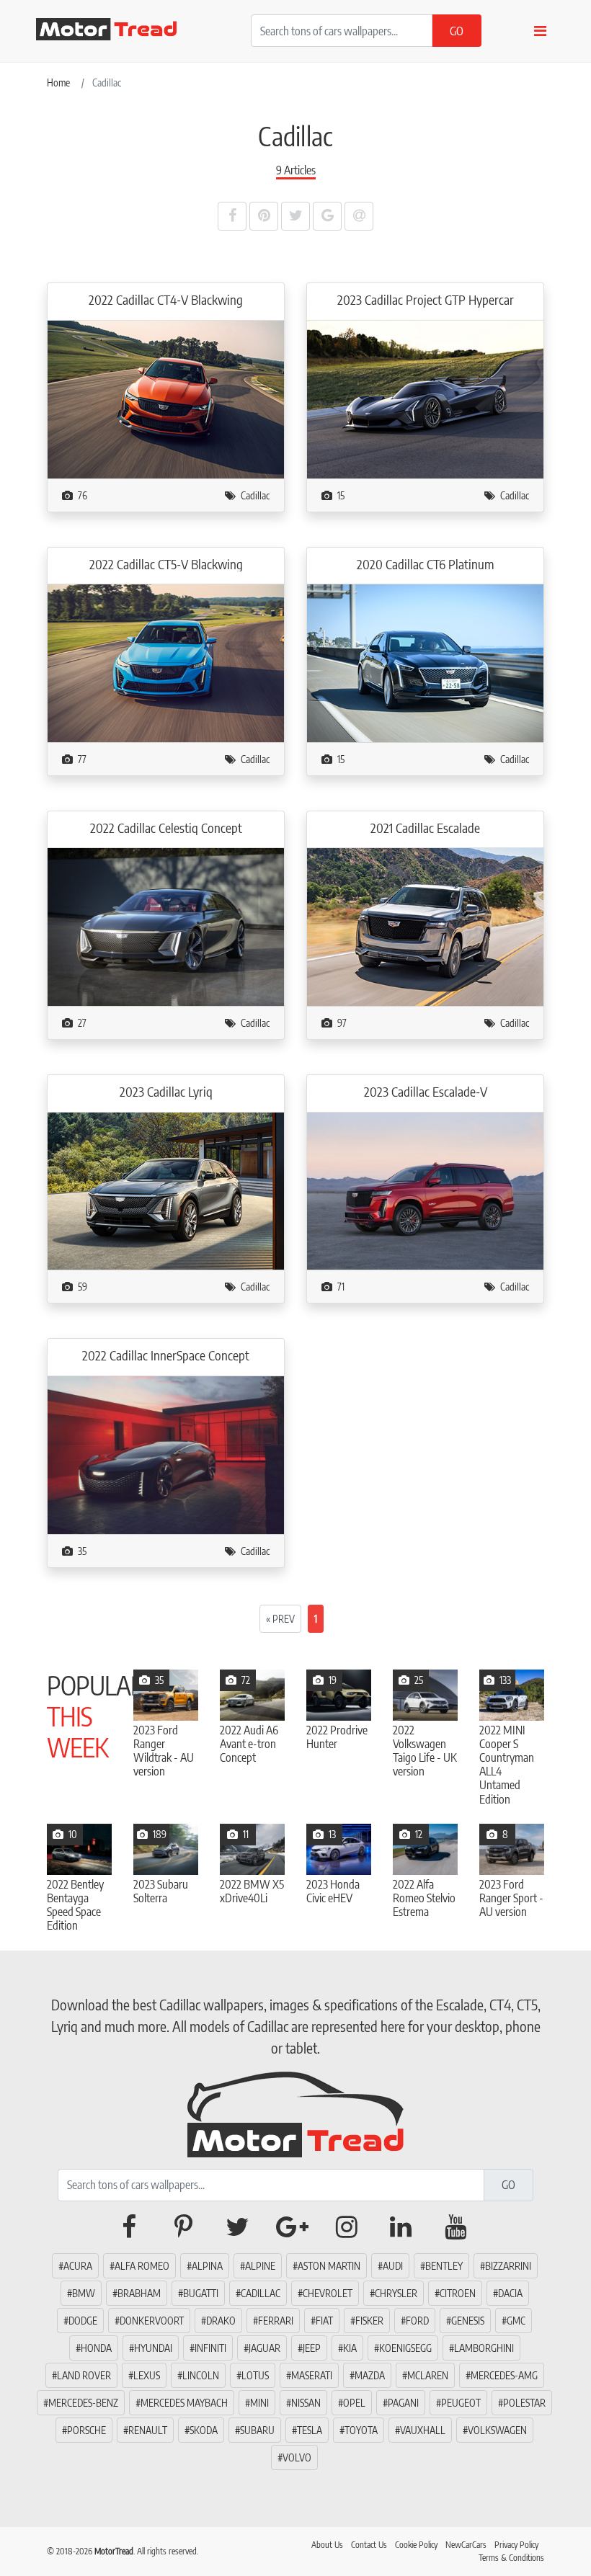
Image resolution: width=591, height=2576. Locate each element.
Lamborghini (484, 2348)
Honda (96, 2348)
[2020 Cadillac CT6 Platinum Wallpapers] (425, 662)
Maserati (312, 2375)
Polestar (524, 2403)
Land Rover (84, 2375)
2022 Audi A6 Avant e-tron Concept (249, 1744)
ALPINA (207, 2266)
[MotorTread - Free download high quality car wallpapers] (115, 29)
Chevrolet (328, 2293)
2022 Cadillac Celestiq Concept (166, 828)
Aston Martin (329, 2266)
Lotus (255, 2375)
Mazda (370, 2375)
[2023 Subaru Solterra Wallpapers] (166, 1849)
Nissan (306, 2403)
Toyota (361, 2430)
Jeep (312, 2348)
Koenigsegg (405, 2348)
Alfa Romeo (142, 2266)
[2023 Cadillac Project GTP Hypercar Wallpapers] (425, 398)
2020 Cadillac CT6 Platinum (425, 564)
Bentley (444, 2266)
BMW (84, 2293)
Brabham (139, 2293)
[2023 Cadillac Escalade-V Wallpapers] (425, 1190)
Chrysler (396, 2293)
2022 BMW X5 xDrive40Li (252, 1891)
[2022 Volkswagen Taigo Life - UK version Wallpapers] (425, 1695)
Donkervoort (152, 2321)
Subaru (257, 2430)
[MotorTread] (295, 2112)
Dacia (510, 2293)
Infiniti (210, 2348)
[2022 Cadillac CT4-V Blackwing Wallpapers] (166, 398)
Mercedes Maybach (184, 2403)
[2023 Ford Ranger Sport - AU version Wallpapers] (512, 1849)
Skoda (204, 2430)
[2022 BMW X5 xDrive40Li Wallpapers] (252, 1849)
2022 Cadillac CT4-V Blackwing (166, 300)
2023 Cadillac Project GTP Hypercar (426, 300)
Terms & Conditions (511, 2558)
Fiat (324, 2321)
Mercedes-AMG (504, 2375)
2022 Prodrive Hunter (337, 1737)
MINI (259, 2403)
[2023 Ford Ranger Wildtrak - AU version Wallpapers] (166, 1695)
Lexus (147, 2375)
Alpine (260, 2266)
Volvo (297, 2457)
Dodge (83, 2321)
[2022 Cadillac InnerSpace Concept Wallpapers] (166, 1454)
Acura (78, 2266)
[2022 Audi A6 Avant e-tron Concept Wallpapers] (252, 1695)
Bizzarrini (508, 2266)
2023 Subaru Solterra (161, 1891)
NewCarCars (466, 2545)
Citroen (458, 2293)
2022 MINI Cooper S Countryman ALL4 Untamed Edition (507, 1765)
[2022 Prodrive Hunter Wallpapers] (339, 1695)
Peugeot (461, 2403)
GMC (516, 2321)
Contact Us (369, 2545)
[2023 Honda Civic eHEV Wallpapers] (339, 1849)
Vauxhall (423, 2430)
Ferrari (276, 2321)
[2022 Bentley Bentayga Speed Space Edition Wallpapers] (79, 1849)
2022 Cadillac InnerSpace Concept (166, 1355)
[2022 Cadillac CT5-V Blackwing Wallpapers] (166, 662)
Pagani (403, 2403)
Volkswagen (497, 2430)
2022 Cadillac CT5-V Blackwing (166, 564)
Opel (354, 2403)
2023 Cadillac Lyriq (166, 1092)
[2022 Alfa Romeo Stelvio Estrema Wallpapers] (425, 1849)
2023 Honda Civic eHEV (333, 1891)
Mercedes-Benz (83, 2403)
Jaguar (265, 2348)
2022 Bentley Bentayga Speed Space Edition (75, 1906)
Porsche (86, 2430)
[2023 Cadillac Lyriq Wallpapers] (166, 1190)
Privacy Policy (516, 2545)
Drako (221, 2321)
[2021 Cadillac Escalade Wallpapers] (425, 926)
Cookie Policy (416, 2545)
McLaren (428, 2375)
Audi (393, 2266)
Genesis (468, 2321)
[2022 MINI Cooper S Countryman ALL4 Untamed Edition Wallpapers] (512, 1695)
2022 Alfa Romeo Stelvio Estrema (424, 1898)
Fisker (369, 2321)
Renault (148, 2430)
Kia (350, 2348)
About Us (327, 2545)
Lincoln (201, 2375)
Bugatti (201, 2293)
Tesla (310, 2430)
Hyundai (153, 2348)
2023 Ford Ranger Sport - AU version (511, 1898)
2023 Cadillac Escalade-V (426, 1092)
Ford (417, 2321)
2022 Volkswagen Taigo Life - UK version (425, 1751)
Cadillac (255, 495)
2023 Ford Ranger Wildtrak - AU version (164, 1751)
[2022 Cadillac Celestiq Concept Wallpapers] (166, 926)
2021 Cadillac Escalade (425, 828)
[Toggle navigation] (540, 31)
